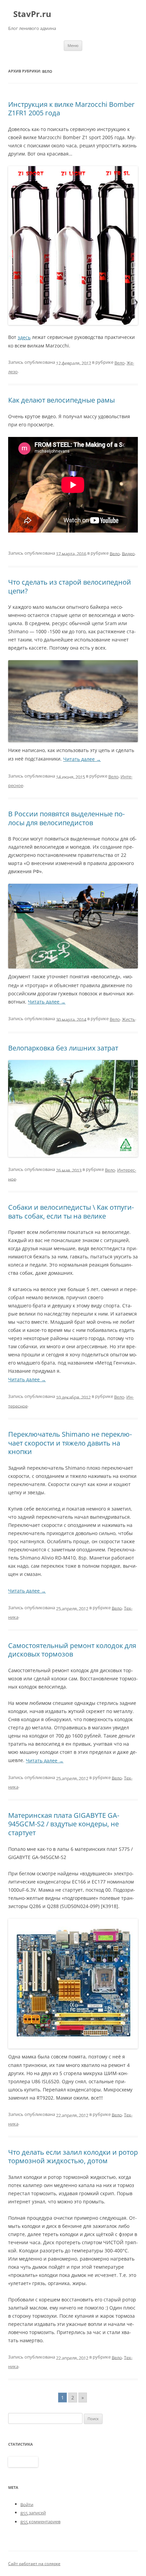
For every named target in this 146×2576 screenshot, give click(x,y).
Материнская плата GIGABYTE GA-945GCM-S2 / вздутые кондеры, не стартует (64, 1824)
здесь (24, 337)
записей (33, 2513)
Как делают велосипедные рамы (61, 400)
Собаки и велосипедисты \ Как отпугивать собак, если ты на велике (71, 1212)
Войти (27, 2504)
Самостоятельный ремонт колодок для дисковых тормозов (72, 1650)
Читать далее (82, 759)
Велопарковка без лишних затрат (63, 1048)
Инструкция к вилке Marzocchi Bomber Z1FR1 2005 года (71, 108)
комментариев (40, 2522)
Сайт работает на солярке (34, 2564)
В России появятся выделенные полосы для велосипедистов (66, 818)
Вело (120, 363)
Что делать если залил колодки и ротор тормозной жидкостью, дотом (73, 2156)
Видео (128, 553)
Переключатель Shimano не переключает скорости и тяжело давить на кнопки (70, 1443)
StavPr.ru (32, 14)
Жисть (129, 1019)
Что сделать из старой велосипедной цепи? (70, 586)
